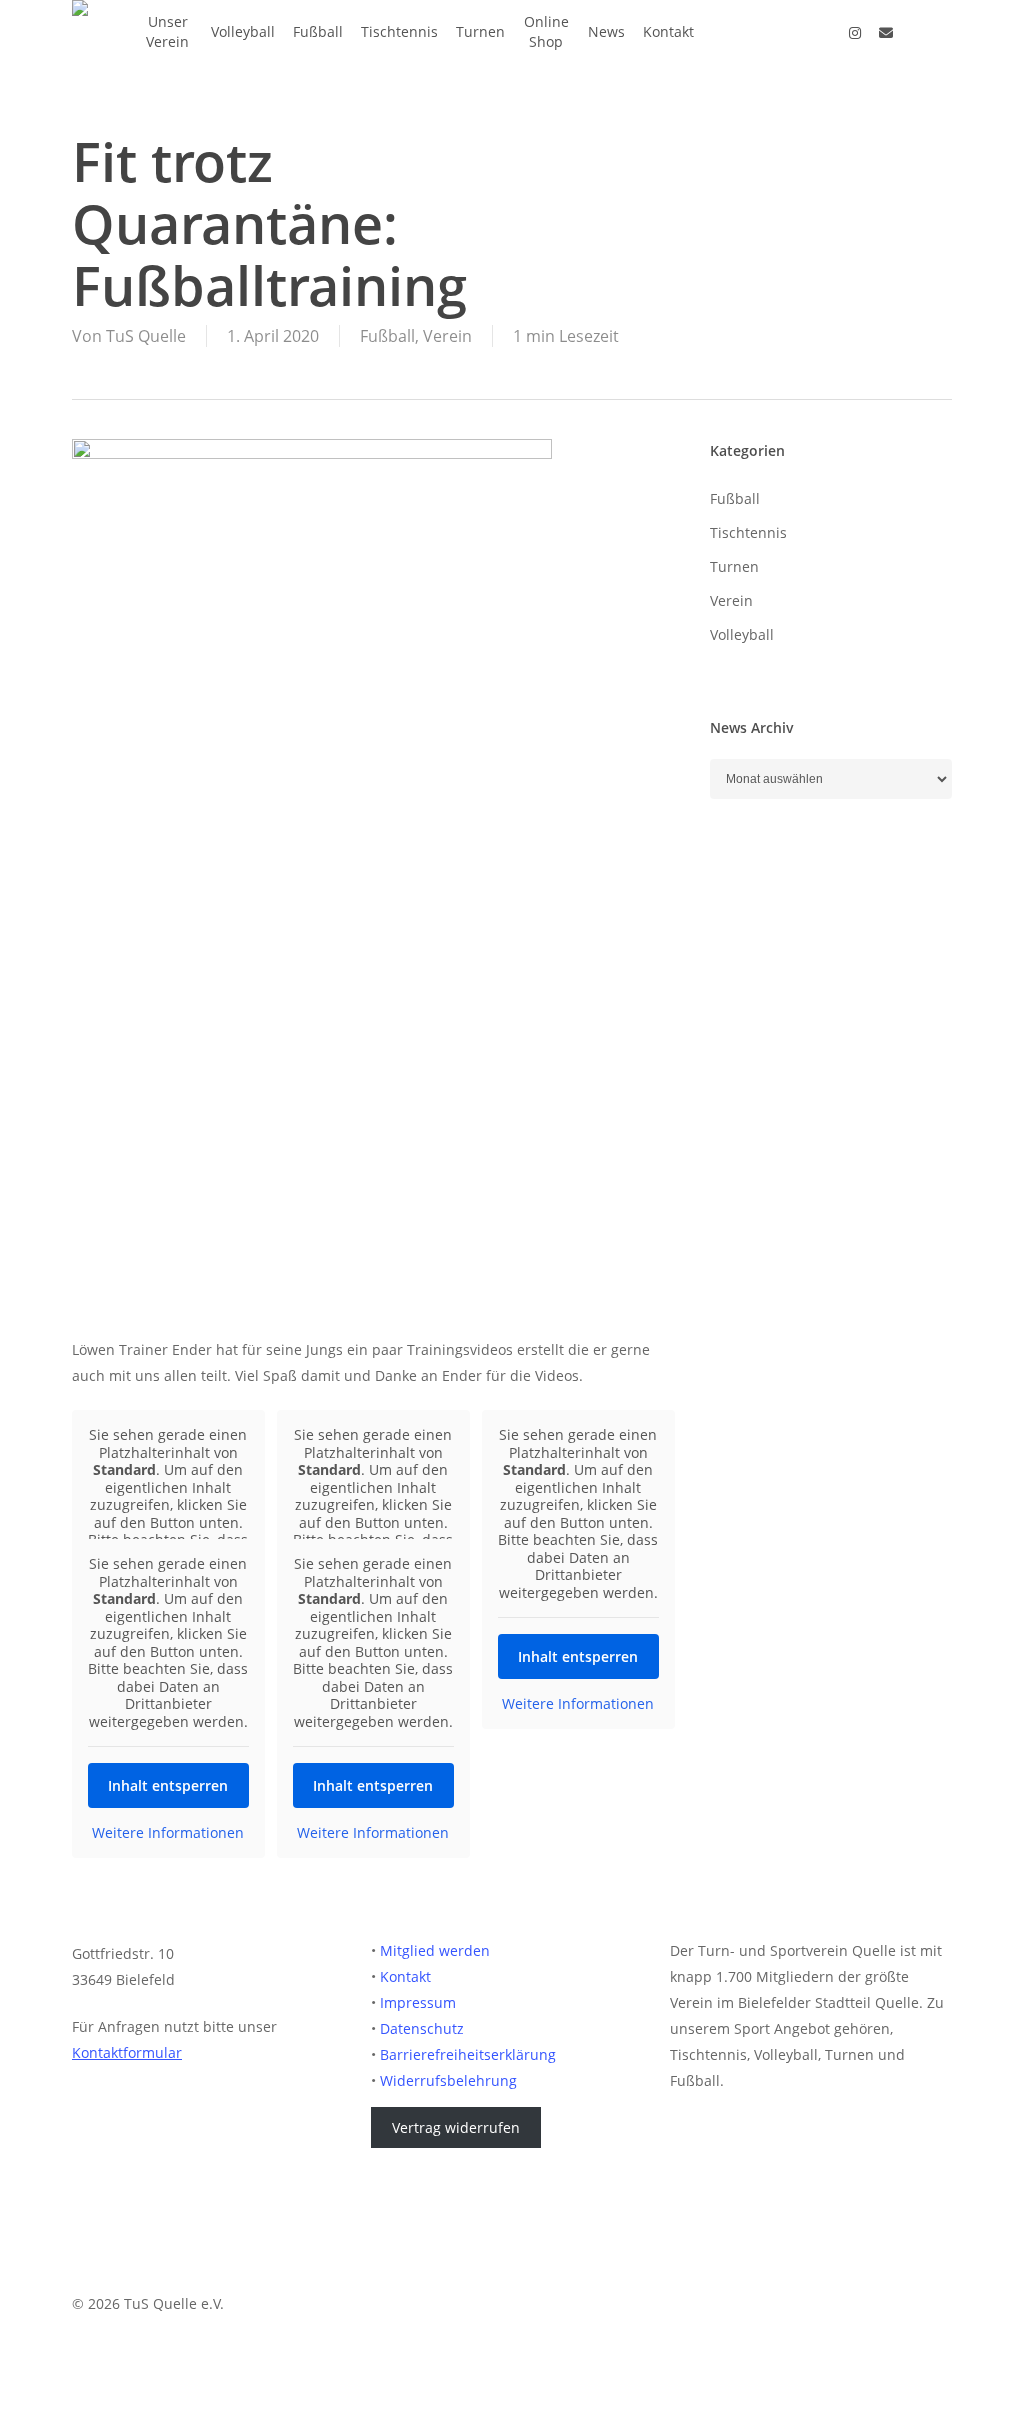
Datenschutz (422, 2028)
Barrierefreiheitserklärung (468, 2054)
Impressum (418, 2002)
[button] (512, 2405)
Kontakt (405, 1976)
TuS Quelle (146, 336)
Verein (447, 336)
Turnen (734, 566)
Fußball (387, 336)
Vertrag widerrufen (456, 2127)
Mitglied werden (435, 1950)
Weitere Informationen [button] (578, 1704)
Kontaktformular (127, 2052)
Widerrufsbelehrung (448, 2080)
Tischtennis (748, 532)
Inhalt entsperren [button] (578, 1656)
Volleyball (742, 634)
